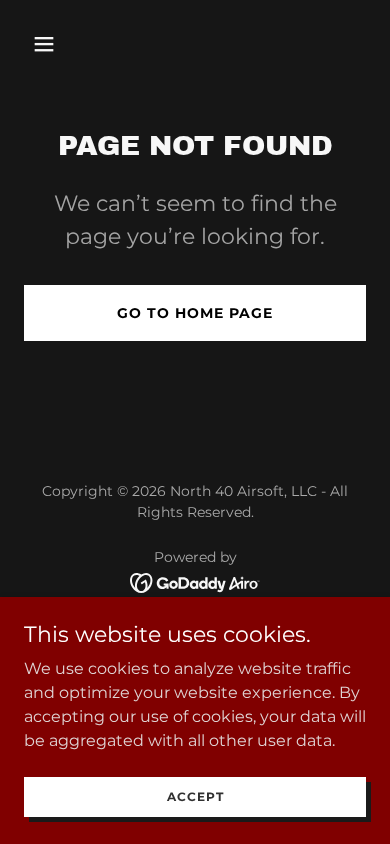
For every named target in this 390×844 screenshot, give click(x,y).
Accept (195, 796)
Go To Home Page (195, 313)
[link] (195, 581)
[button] (49, 44)
